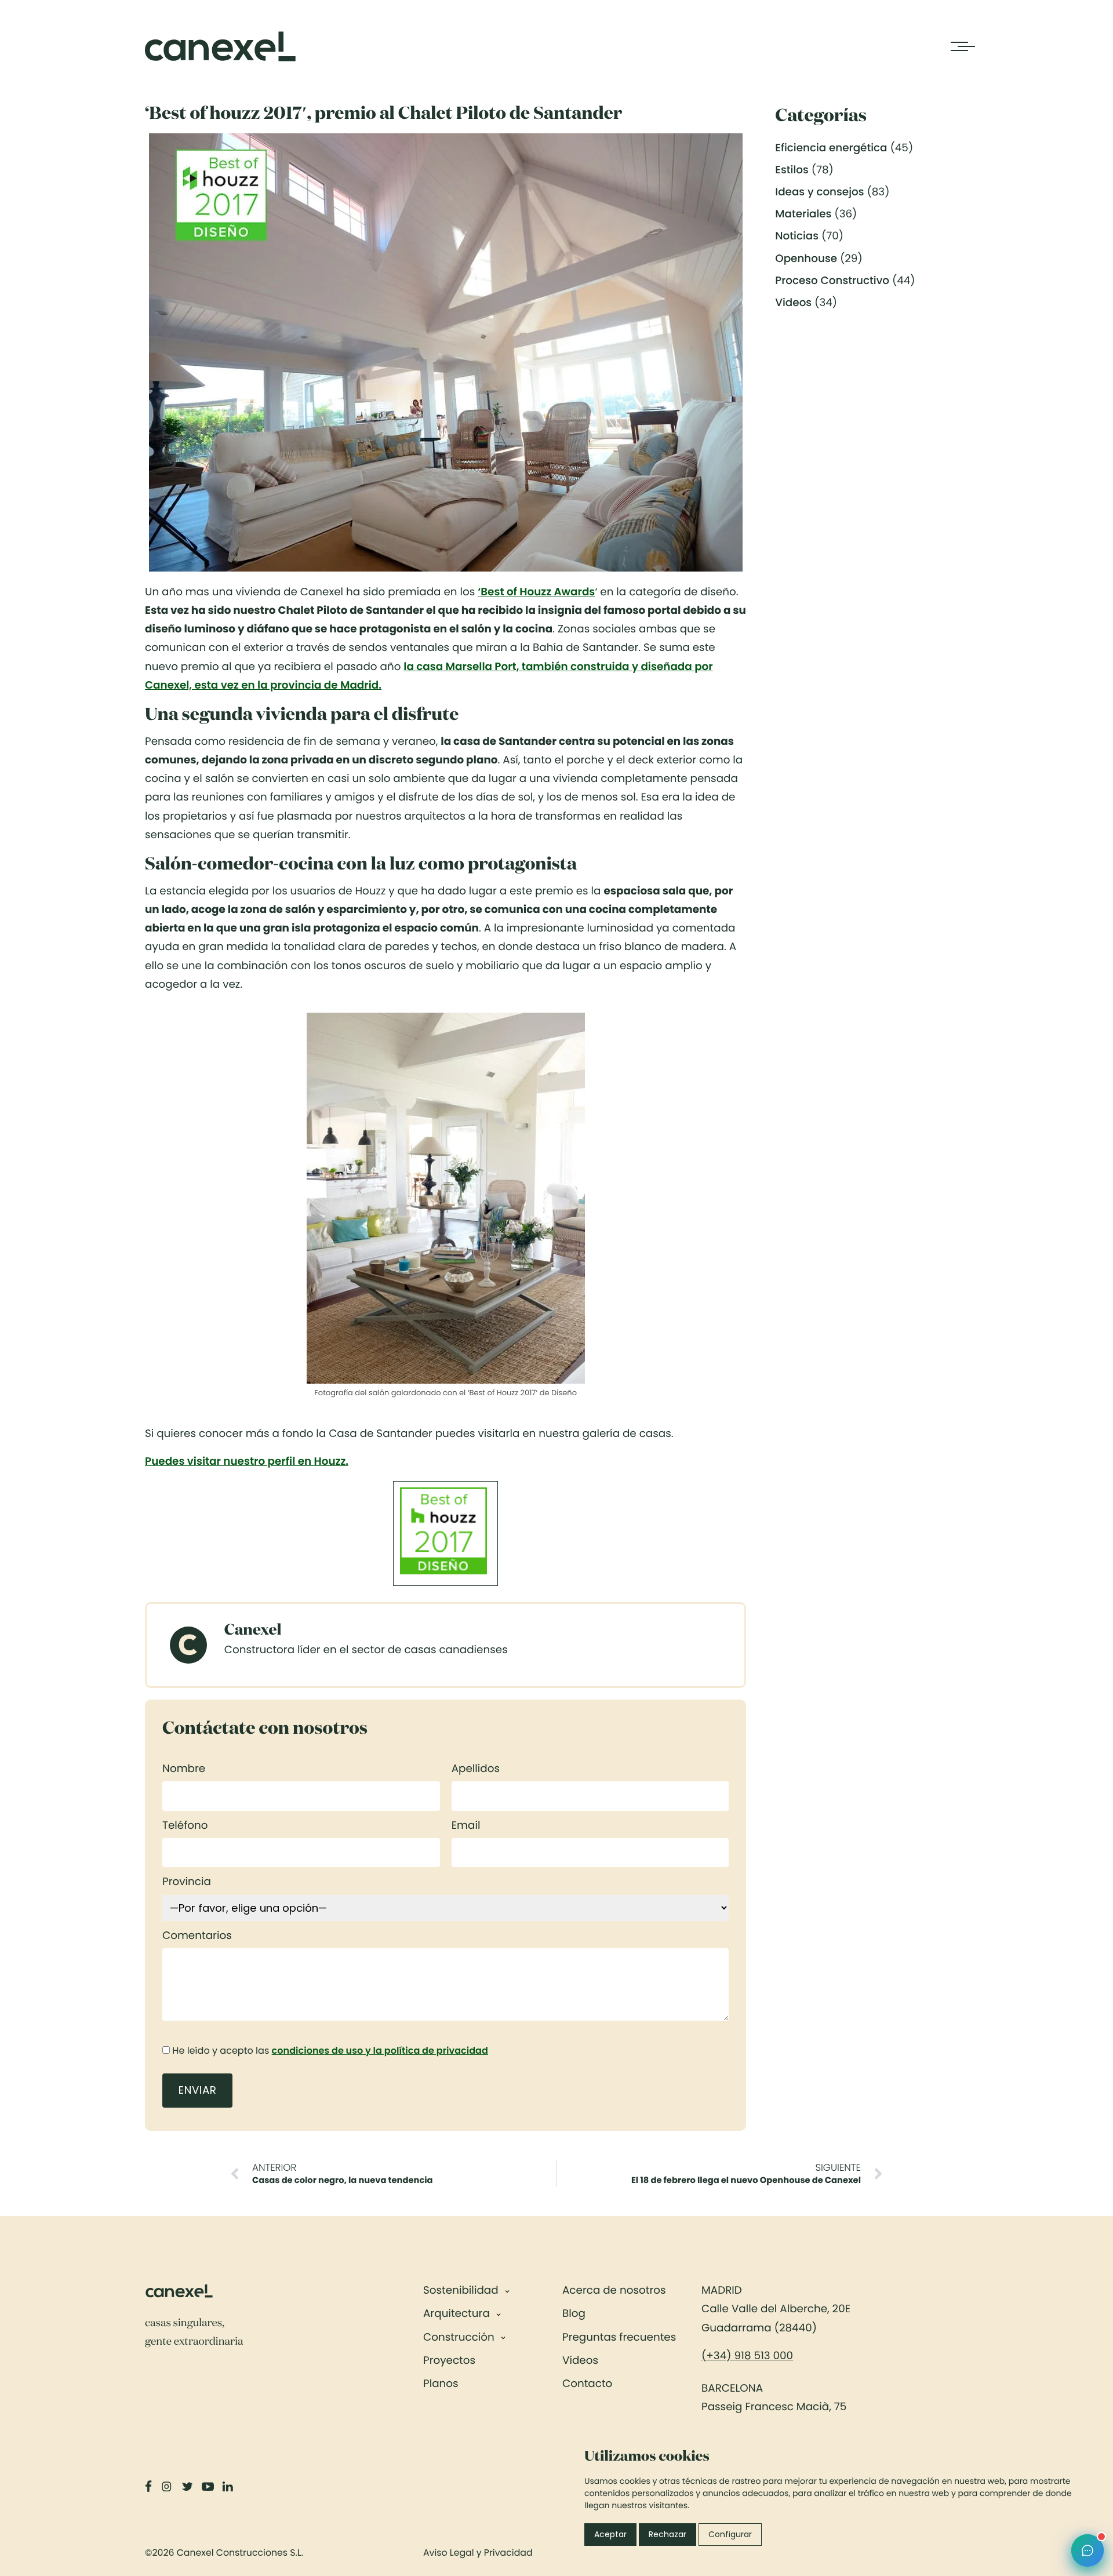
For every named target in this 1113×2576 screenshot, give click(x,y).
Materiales (803, 214)
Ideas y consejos (819, 192)
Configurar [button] (730, 2534)
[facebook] (150, 2487)
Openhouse (806, 259)
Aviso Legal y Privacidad (478, 2553)
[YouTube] (209, 2487)
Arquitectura (457, 2314)
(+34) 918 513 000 (747, 2356)
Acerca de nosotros (614, 2291)
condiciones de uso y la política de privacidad (380, 2051)
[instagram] (168, 2487)
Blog (574, 2314)
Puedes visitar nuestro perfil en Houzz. (247, 1462)
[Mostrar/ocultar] (507, 2291)
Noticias (797, 236)
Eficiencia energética (831, 148)
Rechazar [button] (668, 2534)
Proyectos (449, 2361)
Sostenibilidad (461, 2291)
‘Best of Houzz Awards (536, 592)
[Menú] (959, 46)
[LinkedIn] (229, 2487)
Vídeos (580, 2361)
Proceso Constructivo (832, 281)
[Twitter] (188, 2487)
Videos (793, 303)
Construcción (459, 2337)
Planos (441, 2384)
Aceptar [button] (610, 2534)
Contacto (587, 2384)
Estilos (792, 170)
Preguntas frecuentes (619, 2337)
